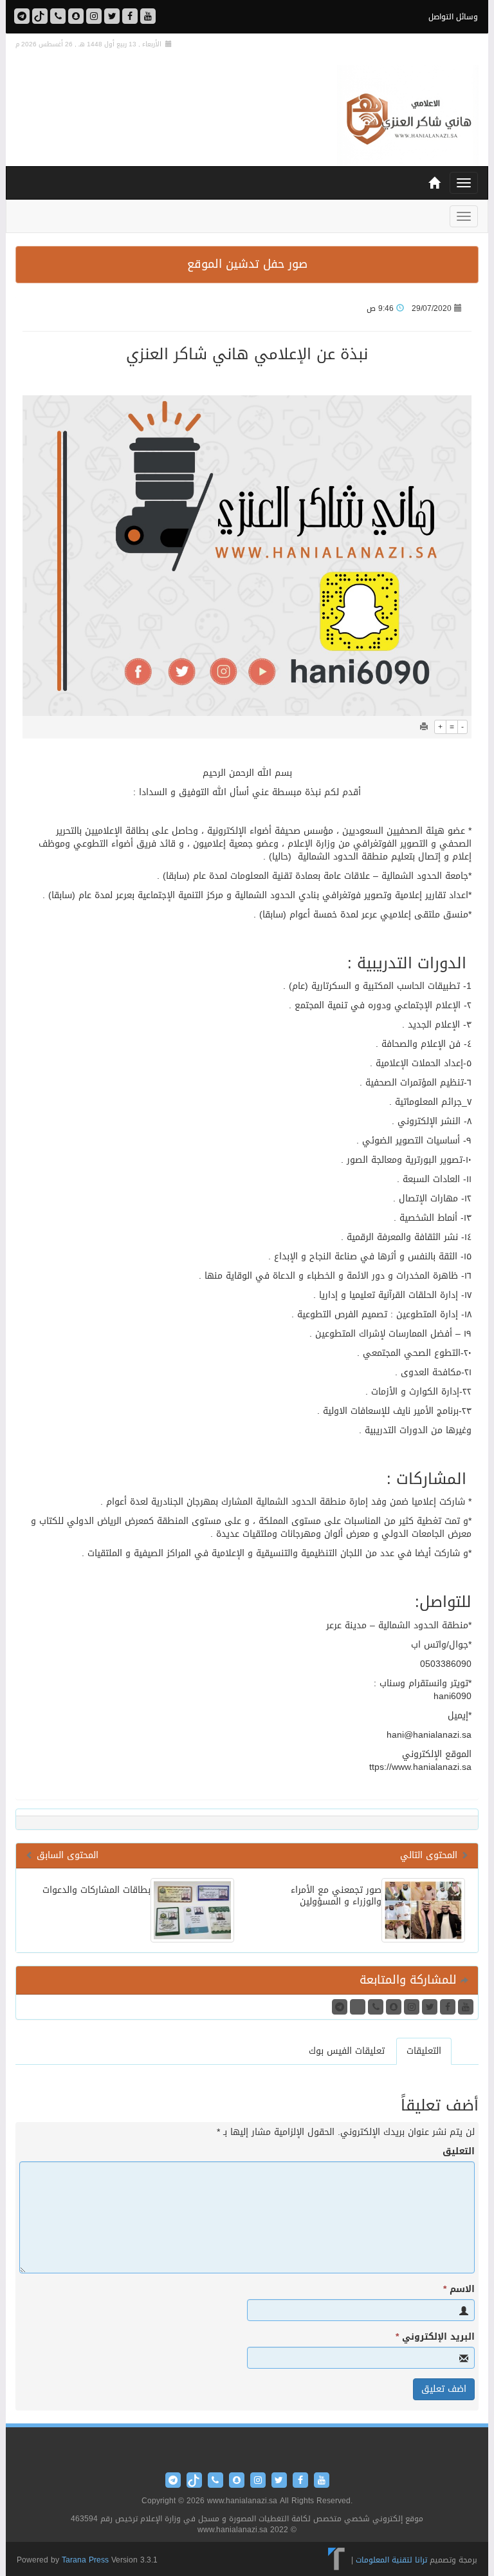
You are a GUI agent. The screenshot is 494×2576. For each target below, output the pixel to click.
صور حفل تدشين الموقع (247, 264)
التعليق (459, 2152)
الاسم (459, 2289)
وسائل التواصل (453, 17)
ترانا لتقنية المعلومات (391, 2560)
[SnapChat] (76, 16)
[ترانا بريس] (337, 2560)
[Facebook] (130, 16)
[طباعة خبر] (424, 727)
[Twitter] (112, 16)
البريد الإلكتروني (435, 2337)
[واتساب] (22, 16)
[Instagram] (94, 16)
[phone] (58, 16)
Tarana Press (85, 2560)
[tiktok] (40, 16)
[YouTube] (148, 16)
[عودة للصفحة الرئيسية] (408, 117)
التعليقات (424, 2051)
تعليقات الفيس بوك (347, 2051)
